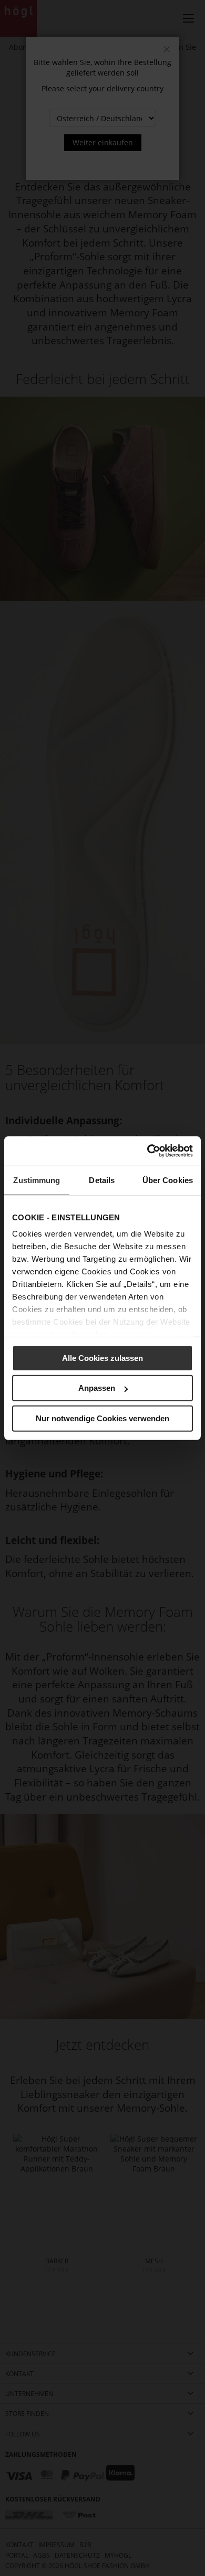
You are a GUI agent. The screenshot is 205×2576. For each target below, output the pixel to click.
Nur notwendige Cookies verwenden (102, 1418)
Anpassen (97, 1388)
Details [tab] (102, 1180)
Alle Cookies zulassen (102, 1358)
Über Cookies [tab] (168, 1180)
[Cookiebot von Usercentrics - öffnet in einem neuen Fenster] (147, 1151)
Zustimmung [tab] (37, 1180)
